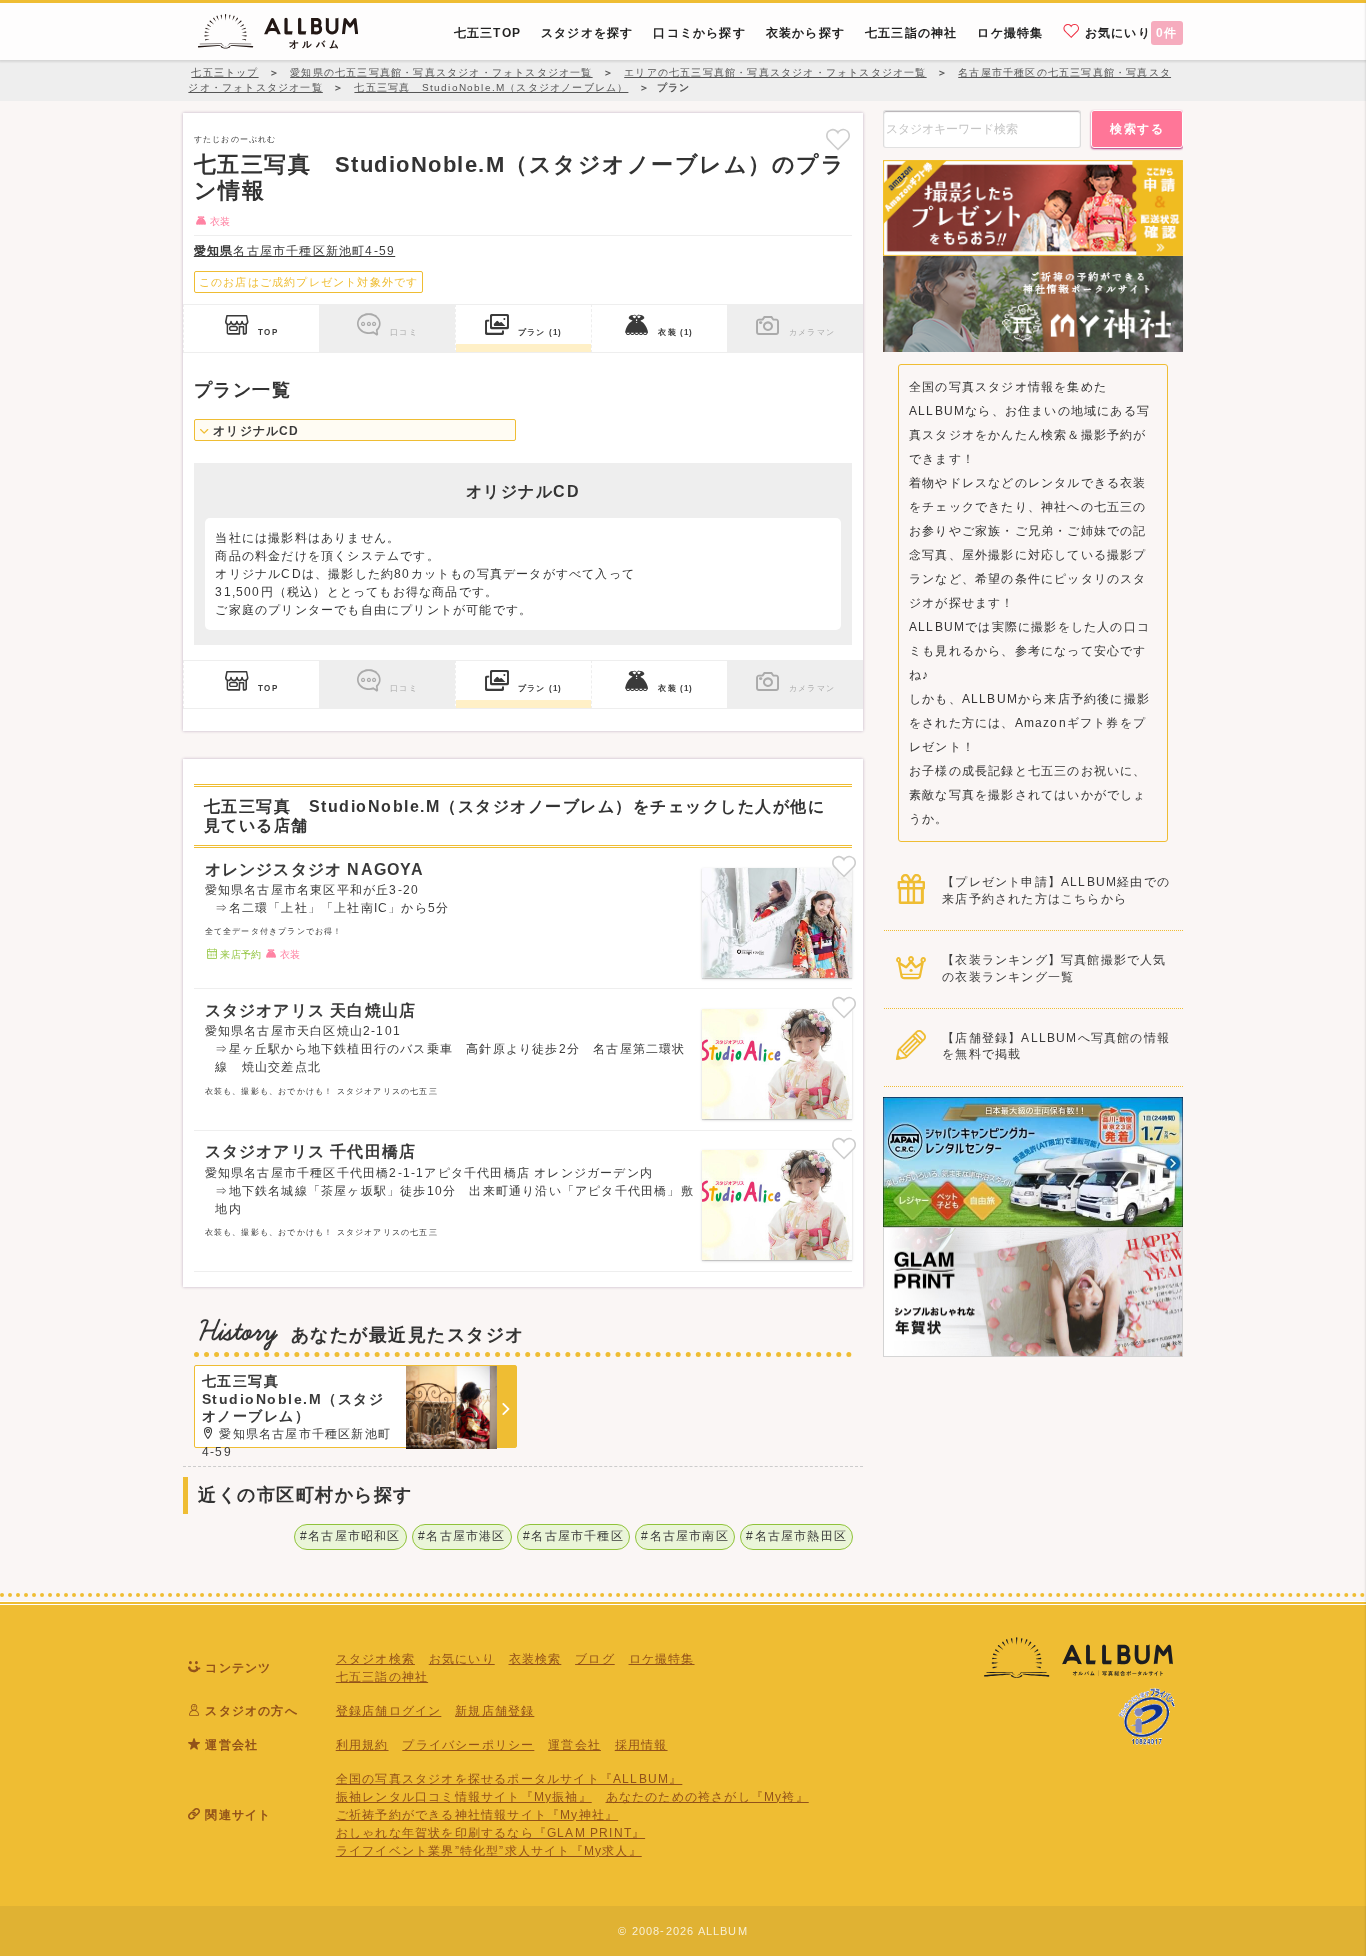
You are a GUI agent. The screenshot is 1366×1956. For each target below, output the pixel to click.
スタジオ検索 (375, 1659)
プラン (540, 332)
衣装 (675, 332)
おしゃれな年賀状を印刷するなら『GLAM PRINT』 (490, 1833)
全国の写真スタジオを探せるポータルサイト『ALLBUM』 (509, 1779)
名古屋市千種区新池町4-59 (294, 251)
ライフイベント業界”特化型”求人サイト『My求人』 (489, 1851)
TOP (268, 332)
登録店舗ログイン (389, 1711)
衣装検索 (535, 1659)
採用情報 (641, 1745)
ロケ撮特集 (662, 1659)
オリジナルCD (254, 431)
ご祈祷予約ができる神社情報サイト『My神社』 (477, 1815)
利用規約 (362, 1745)
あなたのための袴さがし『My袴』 (707, 1797)
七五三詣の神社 (382, 1677)
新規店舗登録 (494, 1711)
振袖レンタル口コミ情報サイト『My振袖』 (464, 1797)
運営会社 (574, 1745)
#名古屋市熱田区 (796, 1536)
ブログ (595, 1659)
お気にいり (1129, 33)
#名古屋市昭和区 (350, 1536)
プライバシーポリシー (468, 1745)
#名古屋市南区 (684, 1536)
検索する (1137, 129)
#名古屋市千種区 (573, 1536)
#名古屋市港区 (461, 1536)
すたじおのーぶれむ (235, 139)
